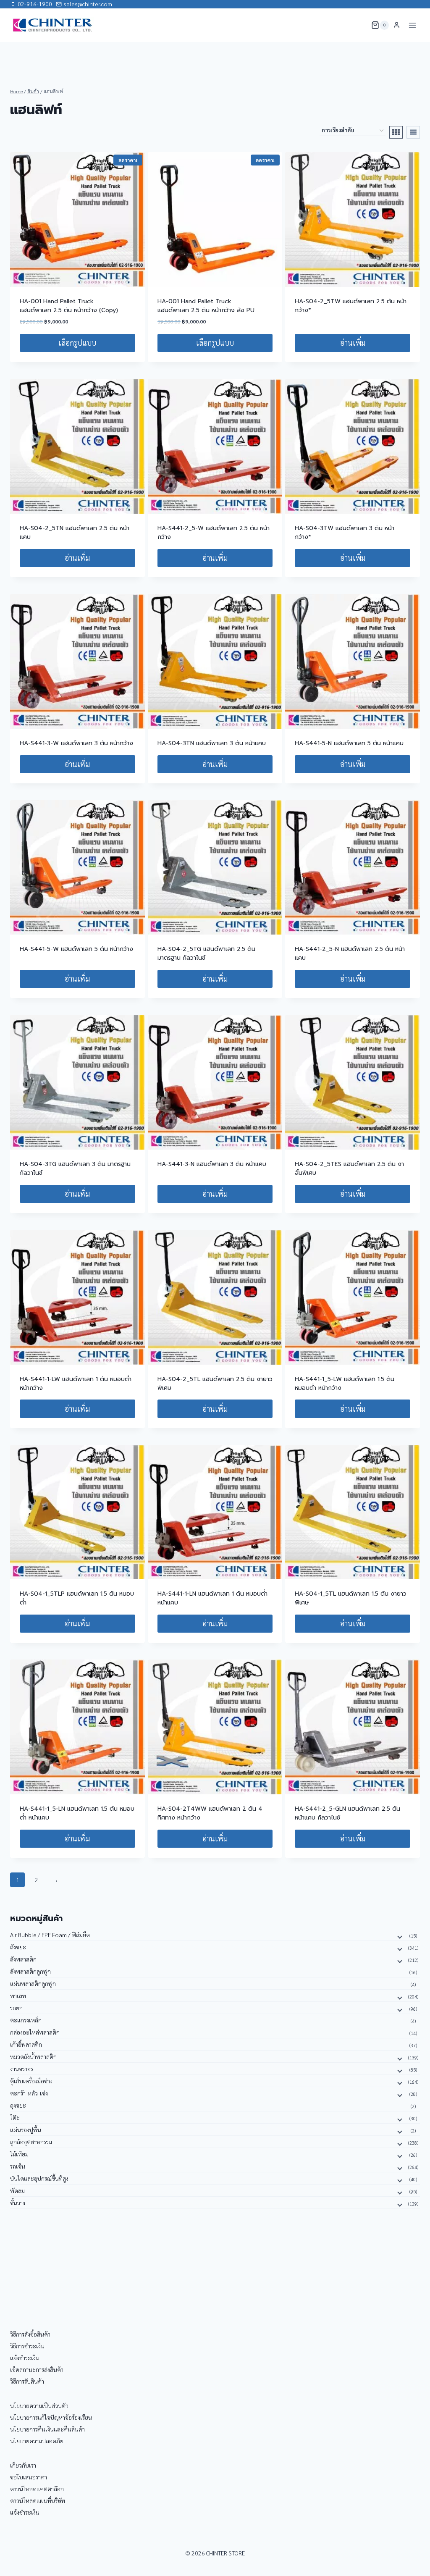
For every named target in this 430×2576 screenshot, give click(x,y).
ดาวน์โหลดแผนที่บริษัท (38, 2500)
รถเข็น (18, 2166)
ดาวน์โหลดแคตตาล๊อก (37, 2489)
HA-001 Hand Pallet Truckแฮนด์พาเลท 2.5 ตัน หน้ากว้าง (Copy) (69, 306)
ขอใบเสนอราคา (29, 2477)
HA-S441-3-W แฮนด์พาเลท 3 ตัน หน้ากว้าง (76, 743)
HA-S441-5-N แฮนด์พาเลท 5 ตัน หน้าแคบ (349, 743)
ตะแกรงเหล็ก (26, 2020)
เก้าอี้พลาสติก (26, 2044)
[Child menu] (399, 1936)
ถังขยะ (18, 1947)
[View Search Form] (359, 25)
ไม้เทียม (19, 2154)
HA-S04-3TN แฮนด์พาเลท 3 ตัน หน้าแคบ (212, 743)
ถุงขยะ (18, 2105)
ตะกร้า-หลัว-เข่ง (29, 2093)
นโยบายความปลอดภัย (37, 2441)
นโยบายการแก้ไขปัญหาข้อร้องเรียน (51, 2417)
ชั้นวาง (18, 2203)
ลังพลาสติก (23, 1959)
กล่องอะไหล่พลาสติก (35, 2032)
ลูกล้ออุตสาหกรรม (31, 2142)
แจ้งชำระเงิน (25, 2358)
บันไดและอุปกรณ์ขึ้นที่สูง (39, 2178)
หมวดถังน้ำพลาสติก (33, 2056)
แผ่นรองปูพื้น (26, 2130)
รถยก (16, 2008)
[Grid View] (396, 132)
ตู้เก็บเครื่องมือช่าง (31, 2081)
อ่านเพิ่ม (353, 343)
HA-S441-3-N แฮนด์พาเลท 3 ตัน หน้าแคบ (212, 1164)
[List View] (413, 132)
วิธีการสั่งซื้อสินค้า (30, 2334)
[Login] (397, 25)
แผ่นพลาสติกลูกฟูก (33, 1983)
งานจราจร (22, 2069)
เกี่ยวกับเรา (23, 2465)
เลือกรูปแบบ (77, 343)
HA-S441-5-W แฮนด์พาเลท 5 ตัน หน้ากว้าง (76, 949)
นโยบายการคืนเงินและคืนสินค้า (47, 2429)
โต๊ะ (15, 2117)
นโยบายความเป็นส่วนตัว (39, 2405)
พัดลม (17, 2190)
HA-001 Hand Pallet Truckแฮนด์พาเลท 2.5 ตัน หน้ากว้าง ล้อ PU (206, 306)
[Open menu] (412, 25)
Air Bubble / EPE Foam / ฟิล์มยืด (50, 1935)
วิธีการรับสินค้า (27, 2381)
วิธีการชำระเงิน (27, 2346)
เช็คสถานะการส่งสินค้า (37, 2369)
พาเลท (18, 1996)
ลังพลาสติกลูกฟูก (30, 1971)
